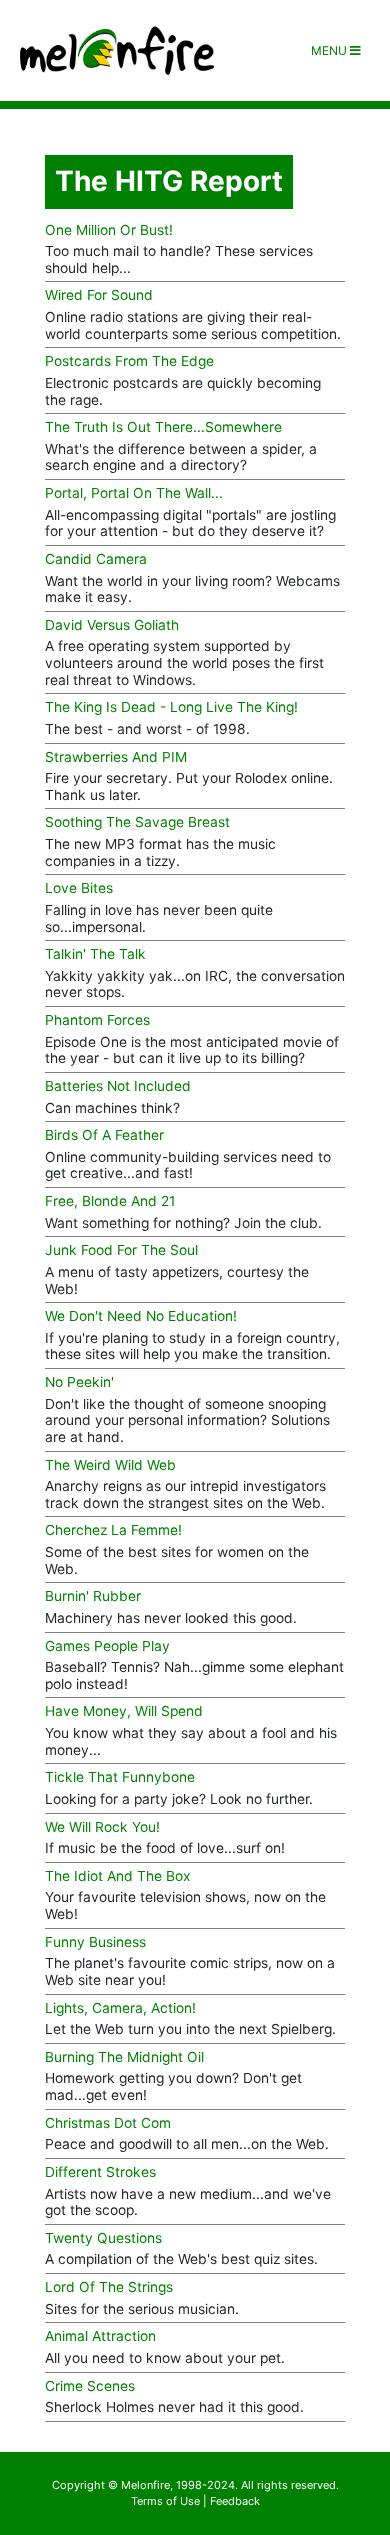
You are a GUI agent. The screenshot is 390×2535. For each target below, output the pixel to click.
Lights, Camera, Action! (120, 2008)
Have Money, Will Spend (124, 1711)
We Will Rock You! (102, 1827)
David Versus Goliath (112, 625)
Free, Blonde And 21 (110, 1201)
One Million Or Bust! (109, 230)
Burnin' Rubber (93, 1596)
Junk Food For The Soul (121, 1250)
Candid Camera (96, 559)
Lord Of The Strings (109, 2287)
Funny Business (95, 1942)
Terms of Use (165, 2501)
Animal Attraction (100, 2336)
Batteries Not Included (118, 1086)
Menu (330, 50)
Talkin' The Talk (95, 954)
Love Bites (79, 888)
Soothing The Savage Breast (137, 822)
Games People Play (107, 1646)
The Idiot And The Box (117, 1876)
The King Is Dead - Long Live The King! (171, 707)
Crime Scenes (90, 2386)
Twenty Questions (103, 2238)
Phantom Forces (97, 1020)
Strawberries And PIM (116, 757)
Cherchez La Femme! (113, 1530)
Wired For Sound (99, 295)
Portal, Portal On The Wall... (134, 493)
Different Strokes (100, 2172)
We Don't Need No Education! (141, 1316)
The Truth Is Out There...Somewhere (163, 427)
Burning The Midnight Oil (124, 2057)
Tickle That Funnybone (120, 1777)
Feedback (235, 2501)
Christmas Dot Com (108, 2123)
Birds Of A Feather (104, 1135)
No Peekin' (79, 1382)
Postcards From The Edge (129, 361)
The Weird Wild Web (110, 1465)
